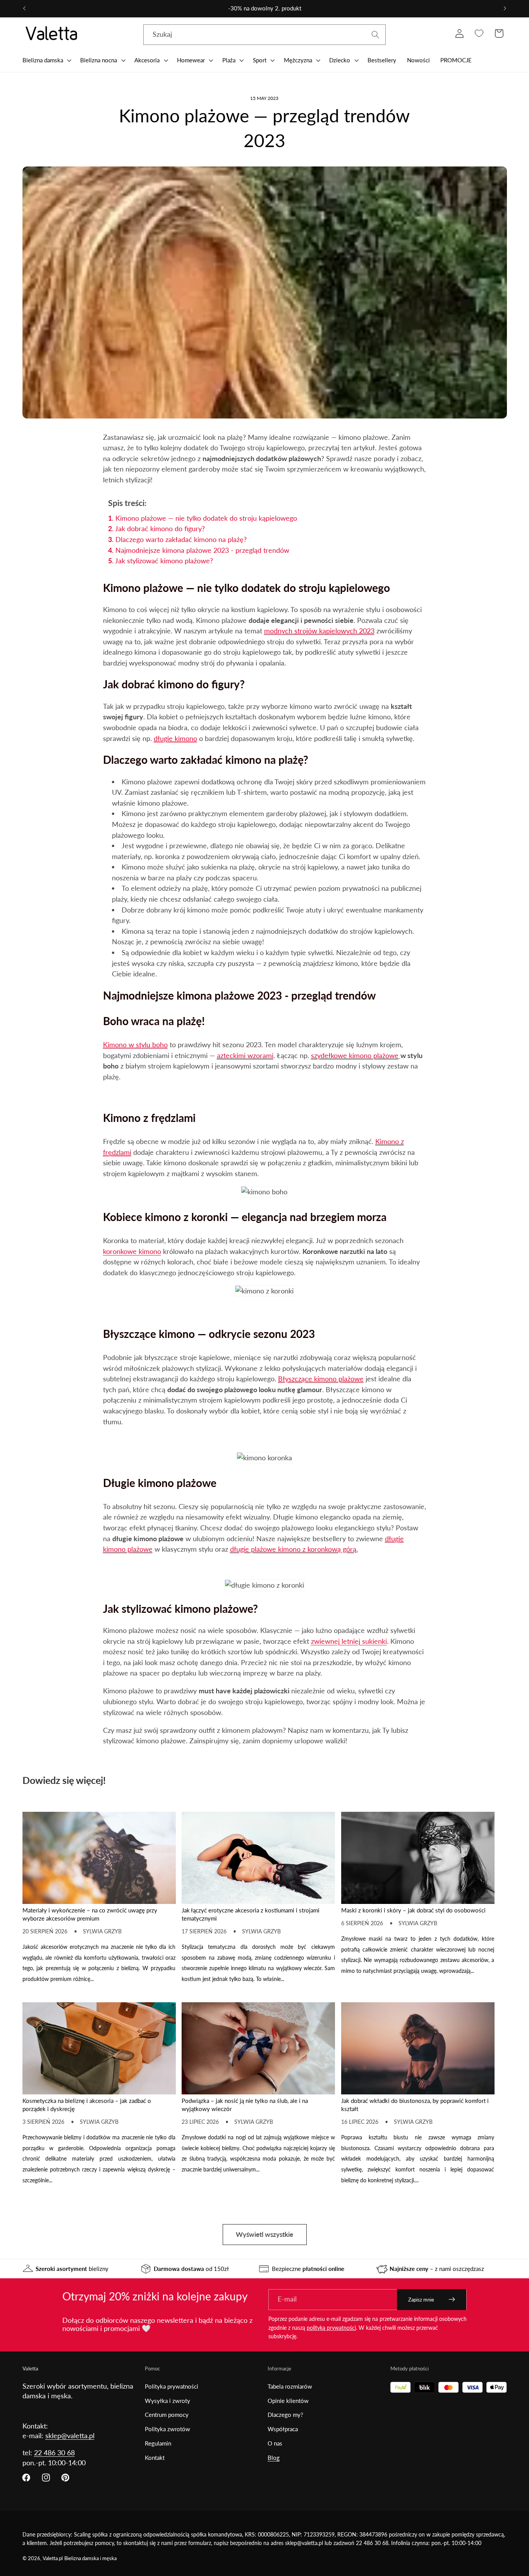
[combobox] (264, 35)
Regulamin (158, 2443)
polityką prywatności (331, 2328)
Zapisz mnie (421, 2300)
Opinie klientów (288, 2401)
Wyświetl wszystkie (264, 2234)
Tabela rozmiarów (290, 2386)
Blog (274, 2458)
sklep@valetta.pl (70, 2435)
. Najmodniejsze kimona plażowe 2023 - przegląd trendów (199, 550)
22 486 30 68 (54, 2453)
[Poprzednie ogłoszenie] (24, 9)
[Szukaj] (375, 35)
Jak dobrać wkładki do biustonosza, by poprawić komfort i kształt (415, 2105)
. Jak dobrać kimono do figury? (156, 528)
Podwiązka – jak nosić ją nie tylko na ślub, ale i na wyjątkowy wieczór (245, 2105)
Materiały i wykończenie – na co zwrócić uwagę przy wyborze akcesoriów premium (90, 1914)
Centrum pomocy (167, 2415)
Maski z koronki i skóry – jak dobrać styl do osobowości (413, 1910)
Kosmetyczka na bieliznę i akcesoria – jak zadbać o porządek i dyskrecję (87, 2105)
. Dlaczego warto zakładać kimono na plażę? (177, 539)
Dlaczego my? (285, 2415)
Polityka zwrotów (167, 2429)
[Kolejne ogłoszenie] (505, 9)
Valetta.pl (53, 2558)
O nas (275, 2443)
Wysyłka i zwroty (167, 2401)
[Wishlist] (479, 33)
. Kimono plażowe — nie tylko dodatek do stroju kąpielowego (203, 518)
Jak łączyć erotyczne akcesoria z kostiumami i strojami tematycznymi (251, 1914)
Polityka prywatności (172, 2386)
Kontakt (155, 2458)
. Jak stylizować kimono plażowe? (161, 561)
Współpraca (283, 2429)
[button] (46, 60)
